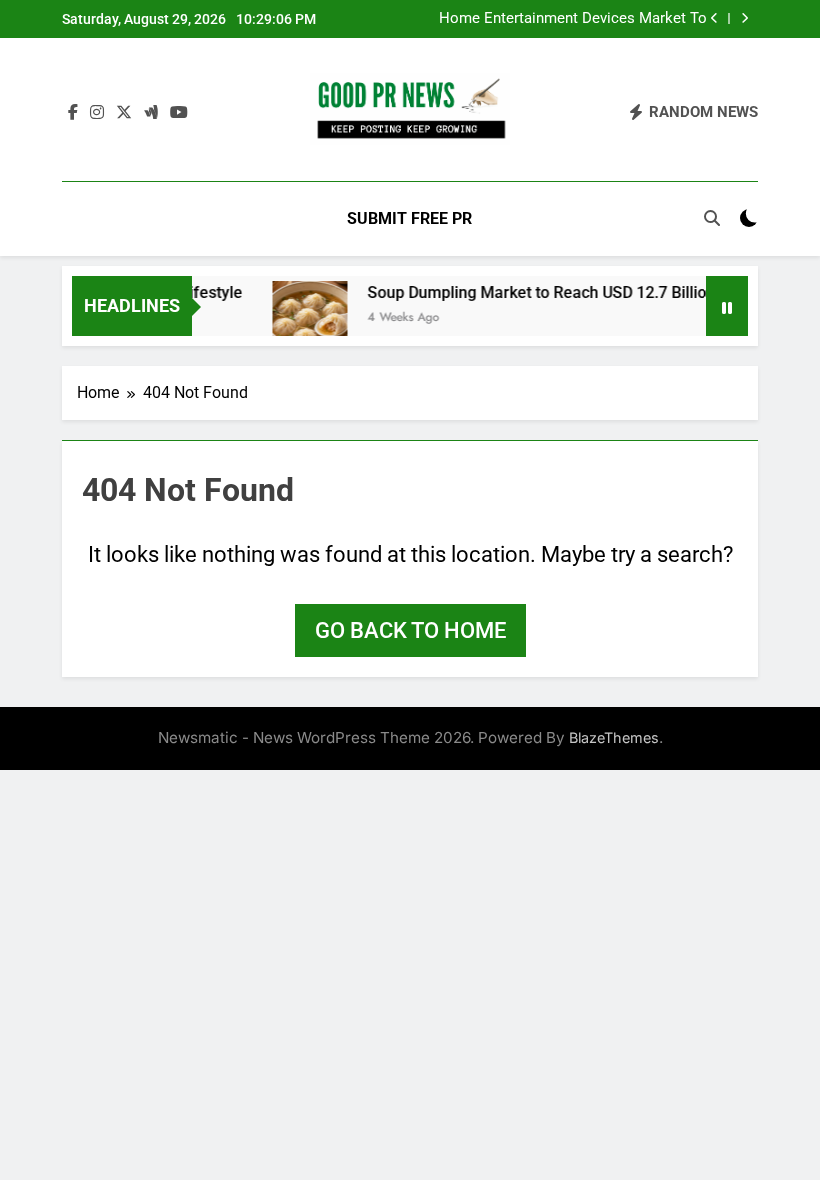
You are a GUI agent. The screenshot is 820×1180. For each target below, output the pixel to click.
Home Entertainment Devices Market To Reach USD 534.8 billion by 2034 (573, 19)
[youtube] (179, 113)
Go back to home (410, 630)
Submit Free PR (409, 218)
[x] (124, 113)
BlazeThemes (614, 737)
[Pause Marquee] (727, 306)
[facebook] (73, 113)
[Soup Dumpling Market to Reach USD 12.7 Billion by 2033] (300, 318)
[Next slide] (744, 18)
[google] (151, 113)
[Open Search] (712, 218)
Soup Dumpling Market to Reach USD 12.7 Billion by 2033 (562, 292)
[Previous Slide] (714, 18)
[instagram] (97, 113)
